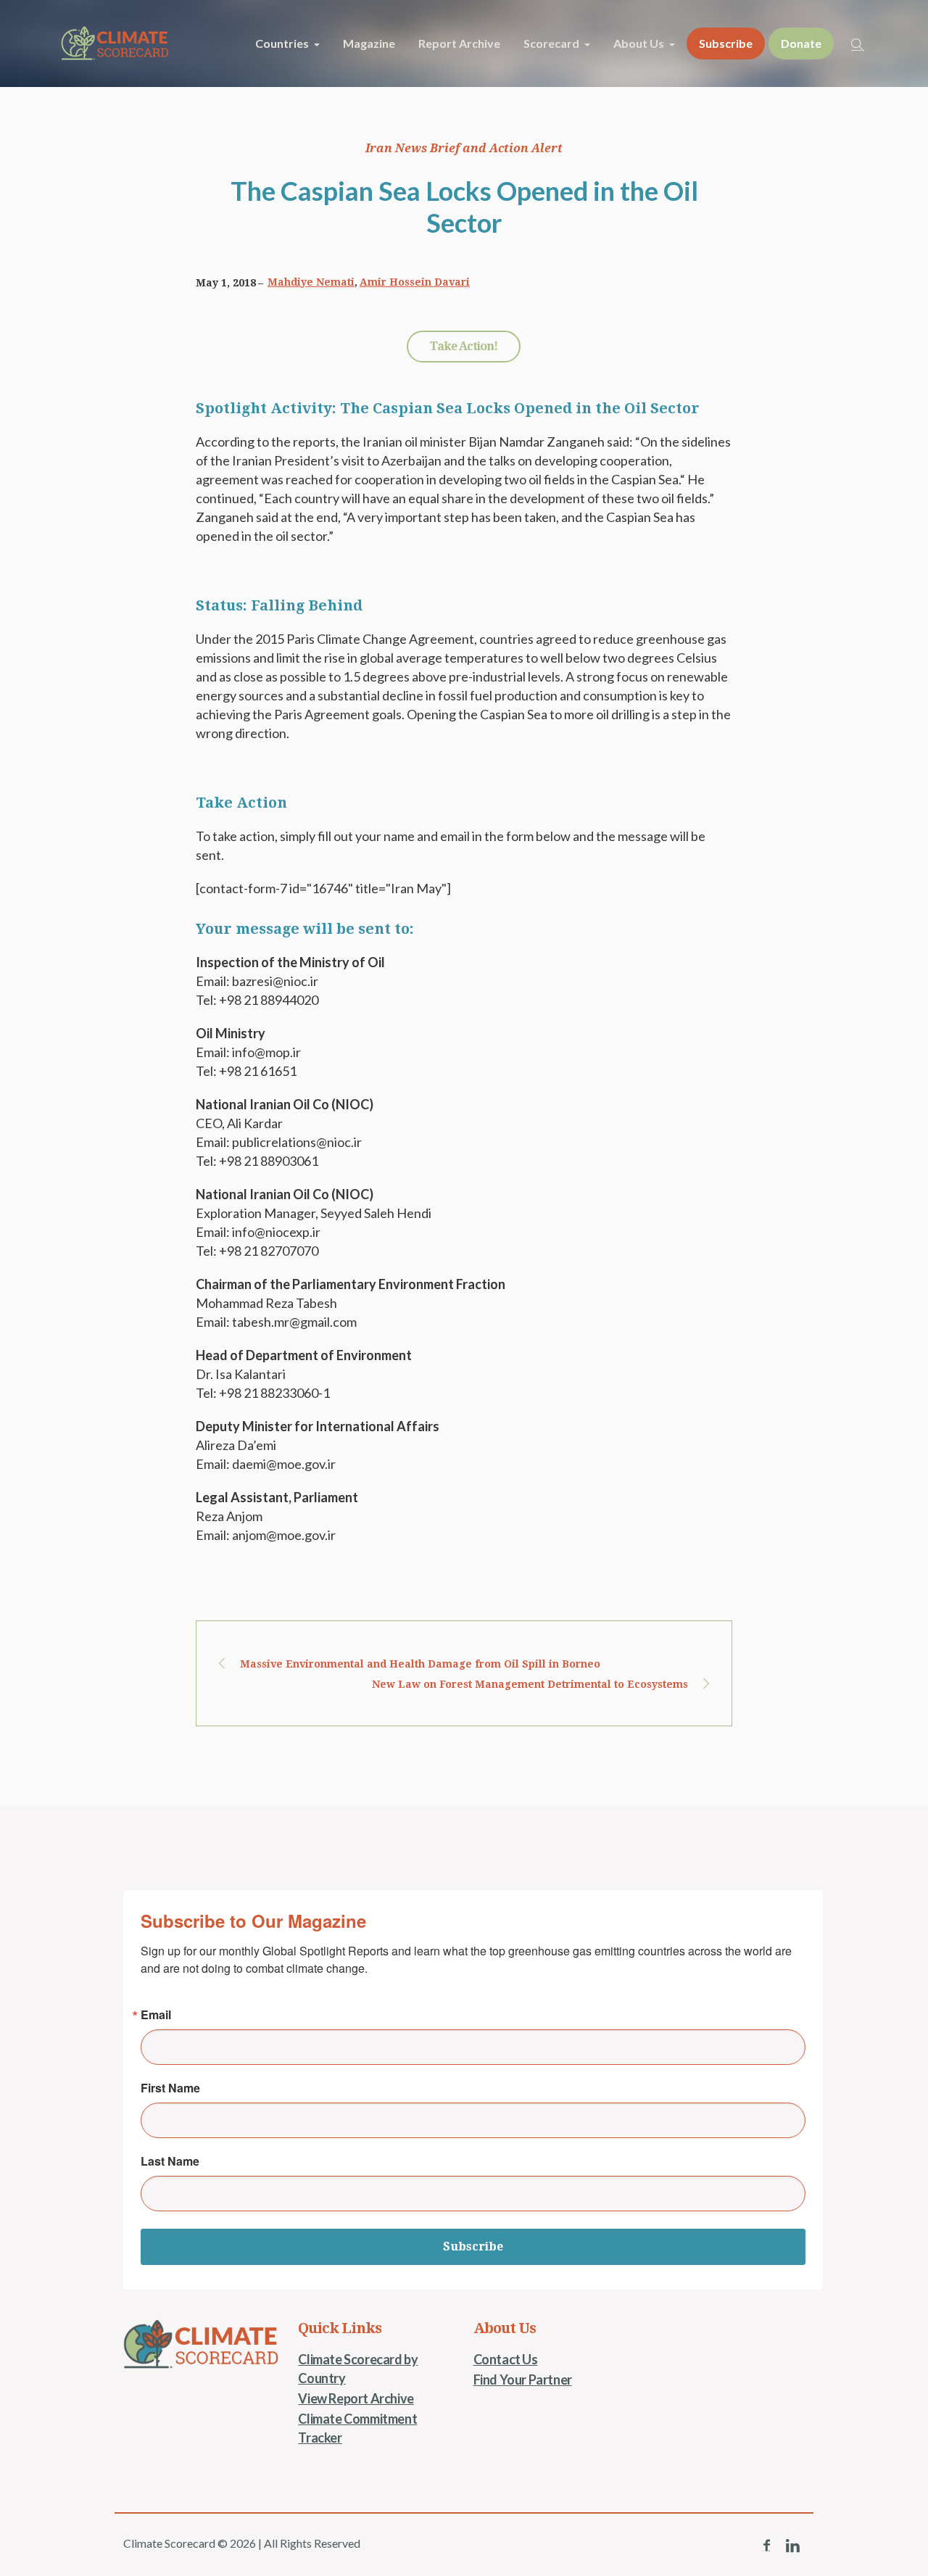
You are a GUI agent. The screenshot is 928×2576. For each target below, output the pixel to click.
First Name (170, 2088)
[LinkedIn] (792, 2546)
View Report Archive (356, 2398)
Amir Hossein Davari (415, 282)
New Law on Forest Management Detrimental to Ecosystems (530, 1684)
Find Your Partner (523, 2380)
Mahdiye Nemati (311, 282)
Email (156, 2015)
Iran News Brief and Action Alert (464, 148)
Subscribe (473, 2246)
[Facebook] (766, 2546)
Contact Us (506, 2359)
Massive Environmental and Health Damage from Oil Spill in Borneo (420, 1664)
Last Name (170, 2161)
